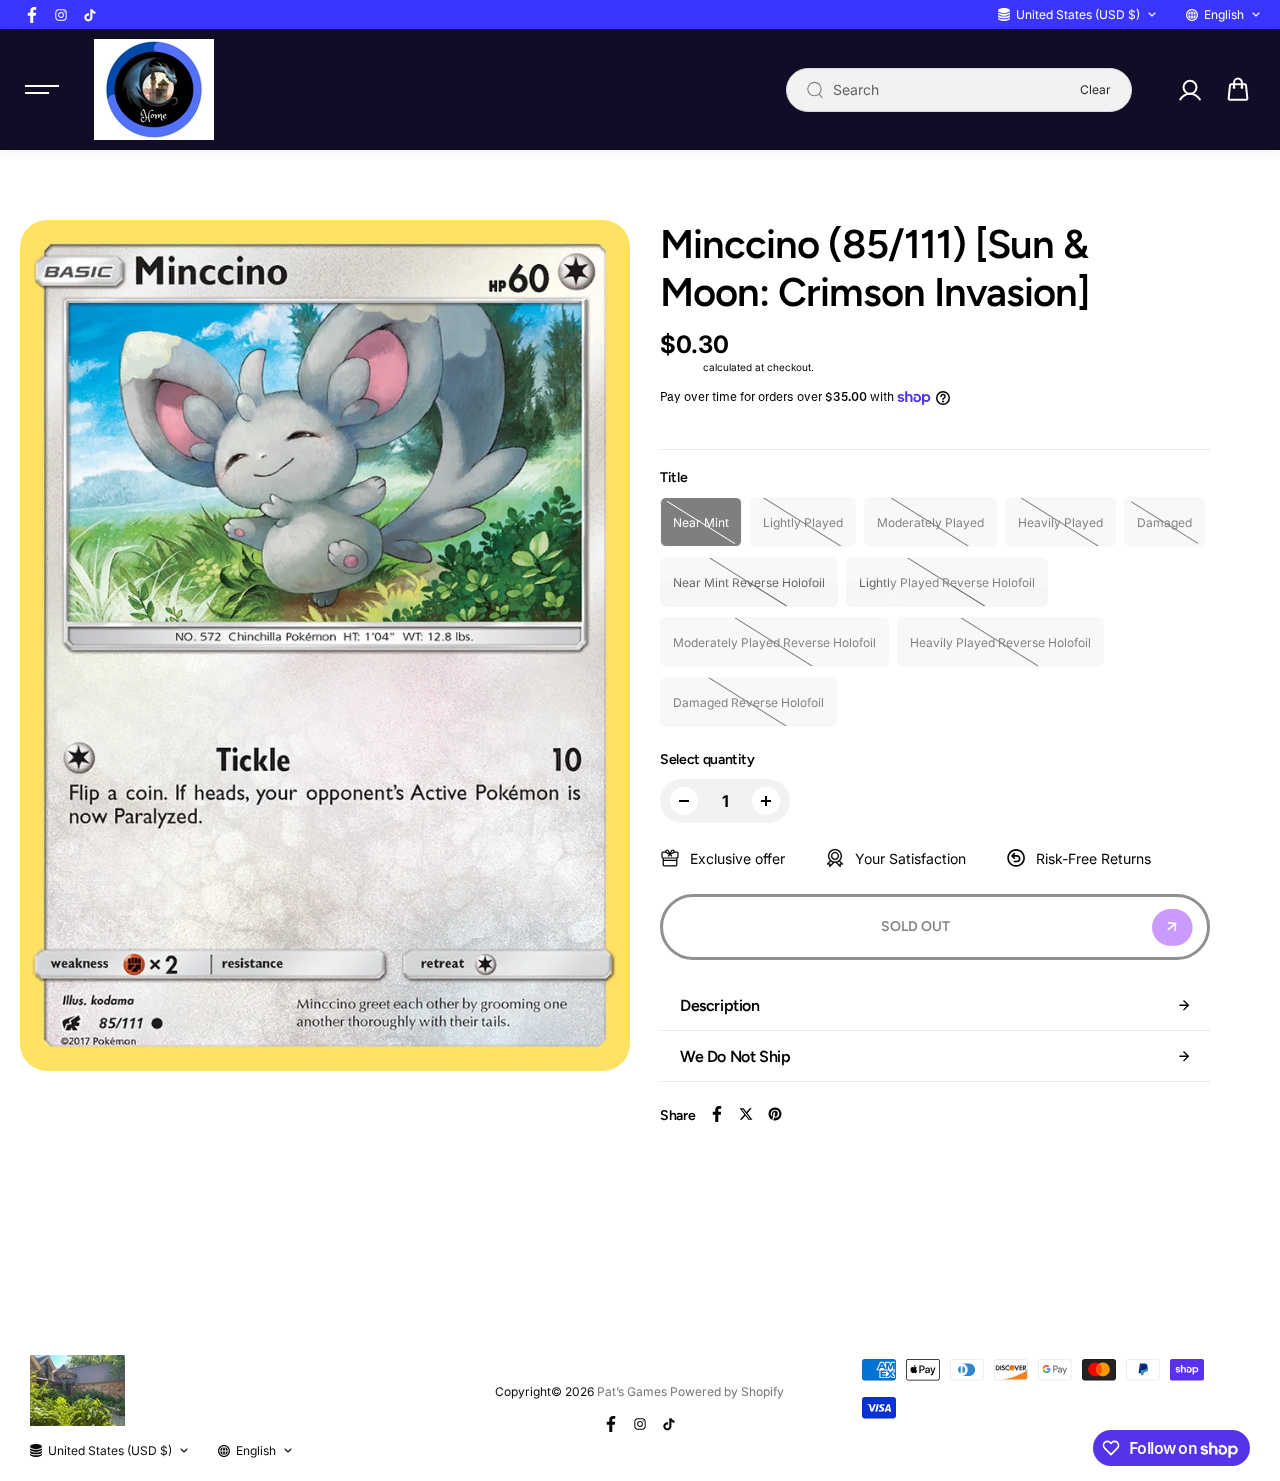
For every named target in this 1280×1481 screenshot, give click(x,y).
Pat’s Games (632, 1391)
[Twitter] (746, 1114)
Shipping (680, 367)
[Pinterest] (775, 1114)
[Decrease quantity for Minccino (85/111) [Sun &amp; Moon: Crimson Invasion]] (684, 801)
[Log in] (1189, 90)
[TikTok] (90, 15)
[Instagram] (61, 15)
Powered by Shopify (727, 1391)
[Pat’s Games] (154, 89)
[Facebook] (32, 15)
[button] (1238, 90)
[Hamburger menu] (42, 90)
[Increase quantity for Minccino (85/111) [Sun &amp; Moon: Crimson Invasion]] (766, 801)
